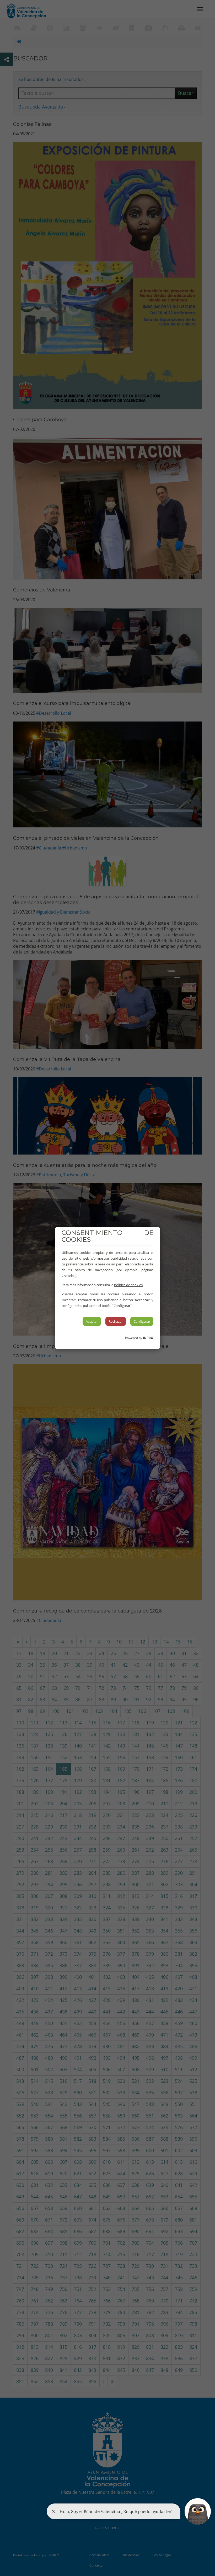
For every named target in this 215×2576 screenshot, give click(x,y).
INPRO (148, 1338)
